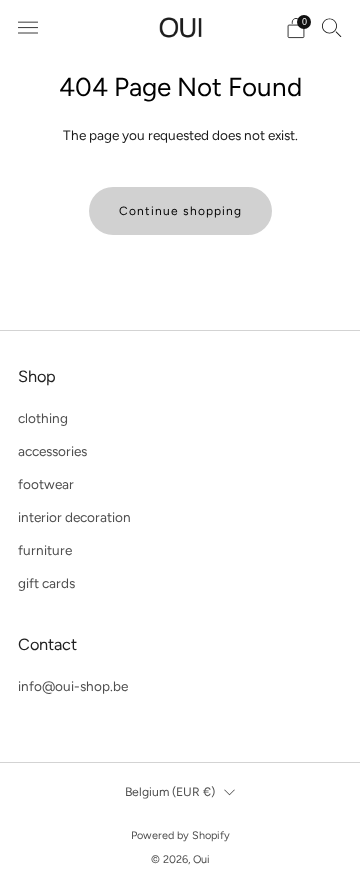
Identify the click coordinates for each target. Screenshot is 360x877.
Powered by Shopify (180, 835)
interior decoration (74, 517)
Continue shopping (180, 211)
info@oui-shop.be (73, 686)
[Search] (332, 27)
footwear (46, 484)
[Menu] (28, 28)
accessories (52, 451)
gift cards (46, 583)
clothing (43, 418)
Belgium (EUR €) (170, 791)
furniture (45, 550)
